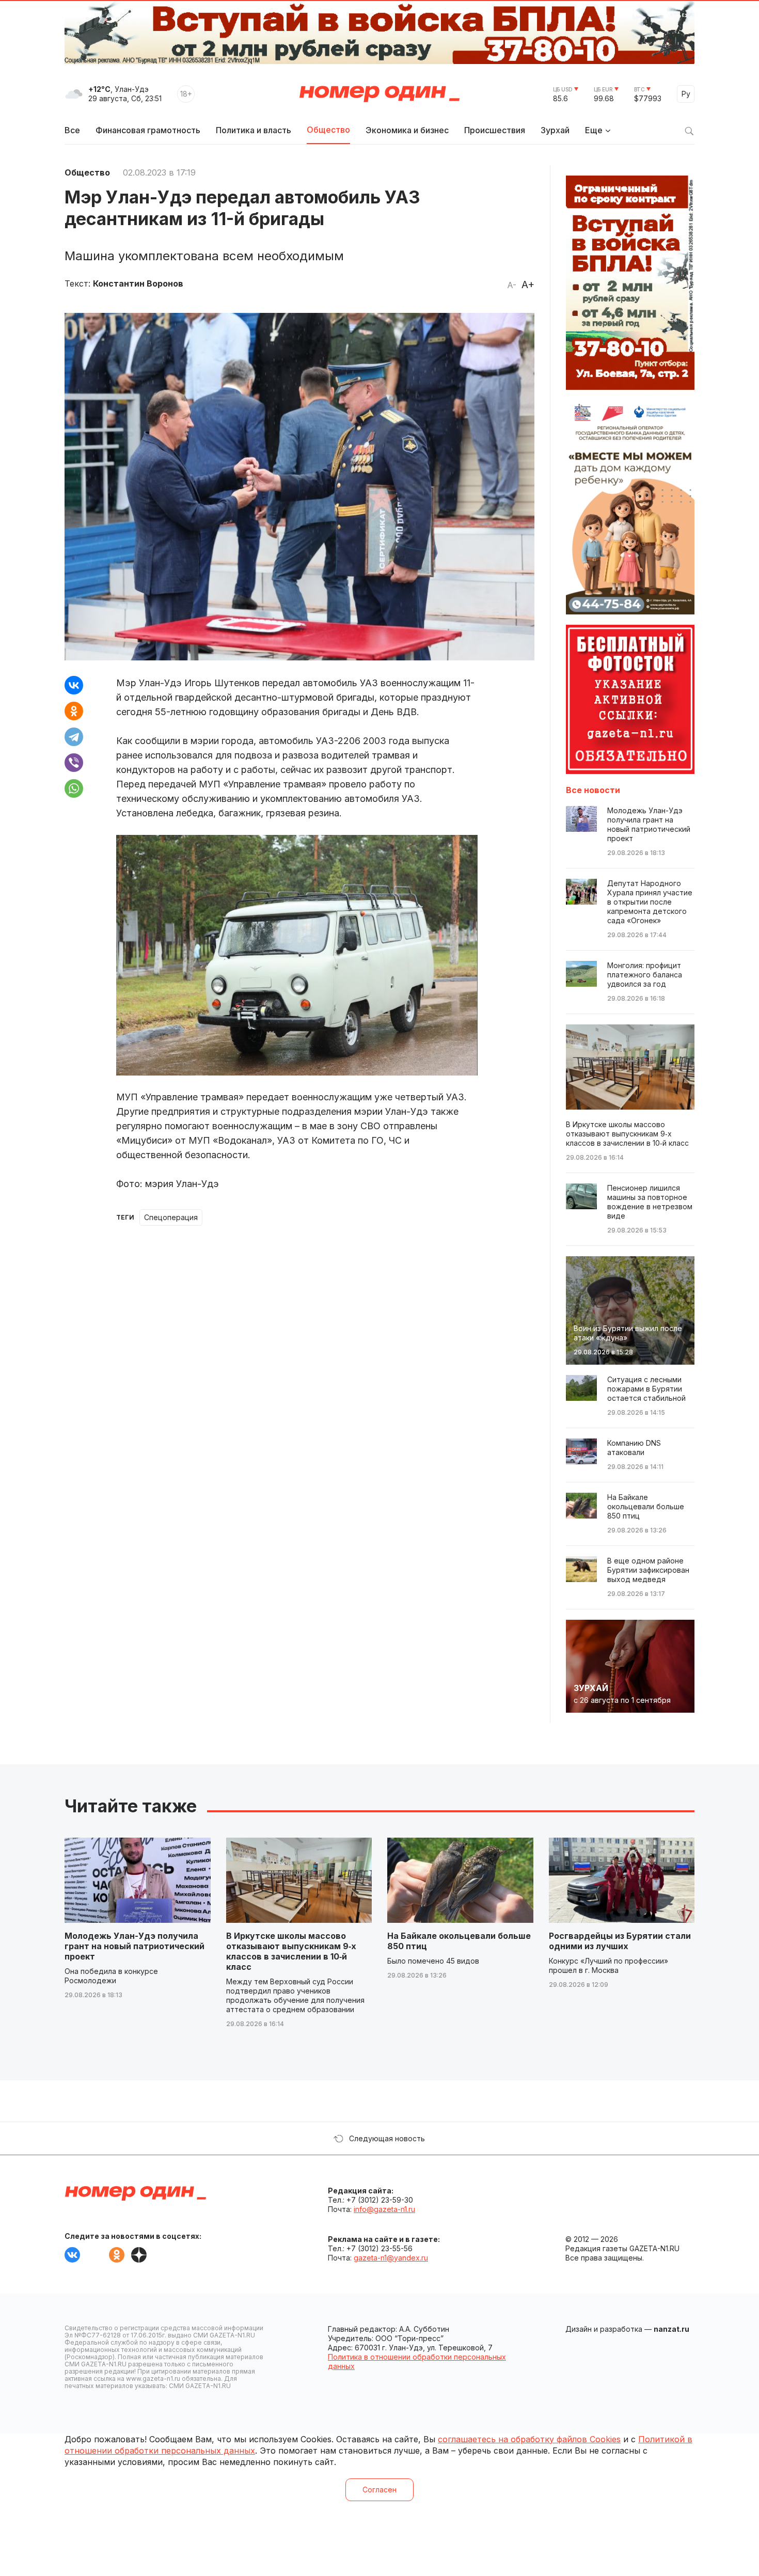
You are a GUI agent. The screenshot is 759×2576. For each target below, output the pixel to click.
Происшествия (495, 130)
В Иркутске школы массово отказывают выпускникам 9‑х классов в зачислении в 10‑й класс (291, 1951)
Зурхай (555, 130)
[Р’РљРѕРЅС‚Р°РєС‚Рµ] (74, 685)
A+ (528, 285)
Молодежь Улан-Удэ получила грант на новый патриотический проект (135, 1946)
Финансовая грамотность (148, 130)
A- (512, 285)
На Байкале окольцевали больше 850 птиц (459, 1941)
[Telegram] (74, 737)
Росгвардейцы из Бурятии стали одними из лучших (620, 1941)
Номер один (379, 94)
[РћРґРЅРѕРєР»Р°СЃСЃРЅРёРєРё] (74, 711)
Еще (594, 130)
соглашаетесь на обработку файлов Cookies (529, 2439)
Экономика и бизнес (407, 130)
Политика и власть (254, 130)
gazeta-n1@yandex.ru (391, 2258)
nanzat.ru (671, 2329)
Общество (328, 130)
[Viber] (74, 763)
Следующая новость (387, 2138)
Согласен (379, 2490)
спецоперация (171, 1217)
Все (72, 130)
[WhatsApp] (74, 788)
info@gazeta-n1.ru (384, 2209)
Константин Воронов (138, 283)
